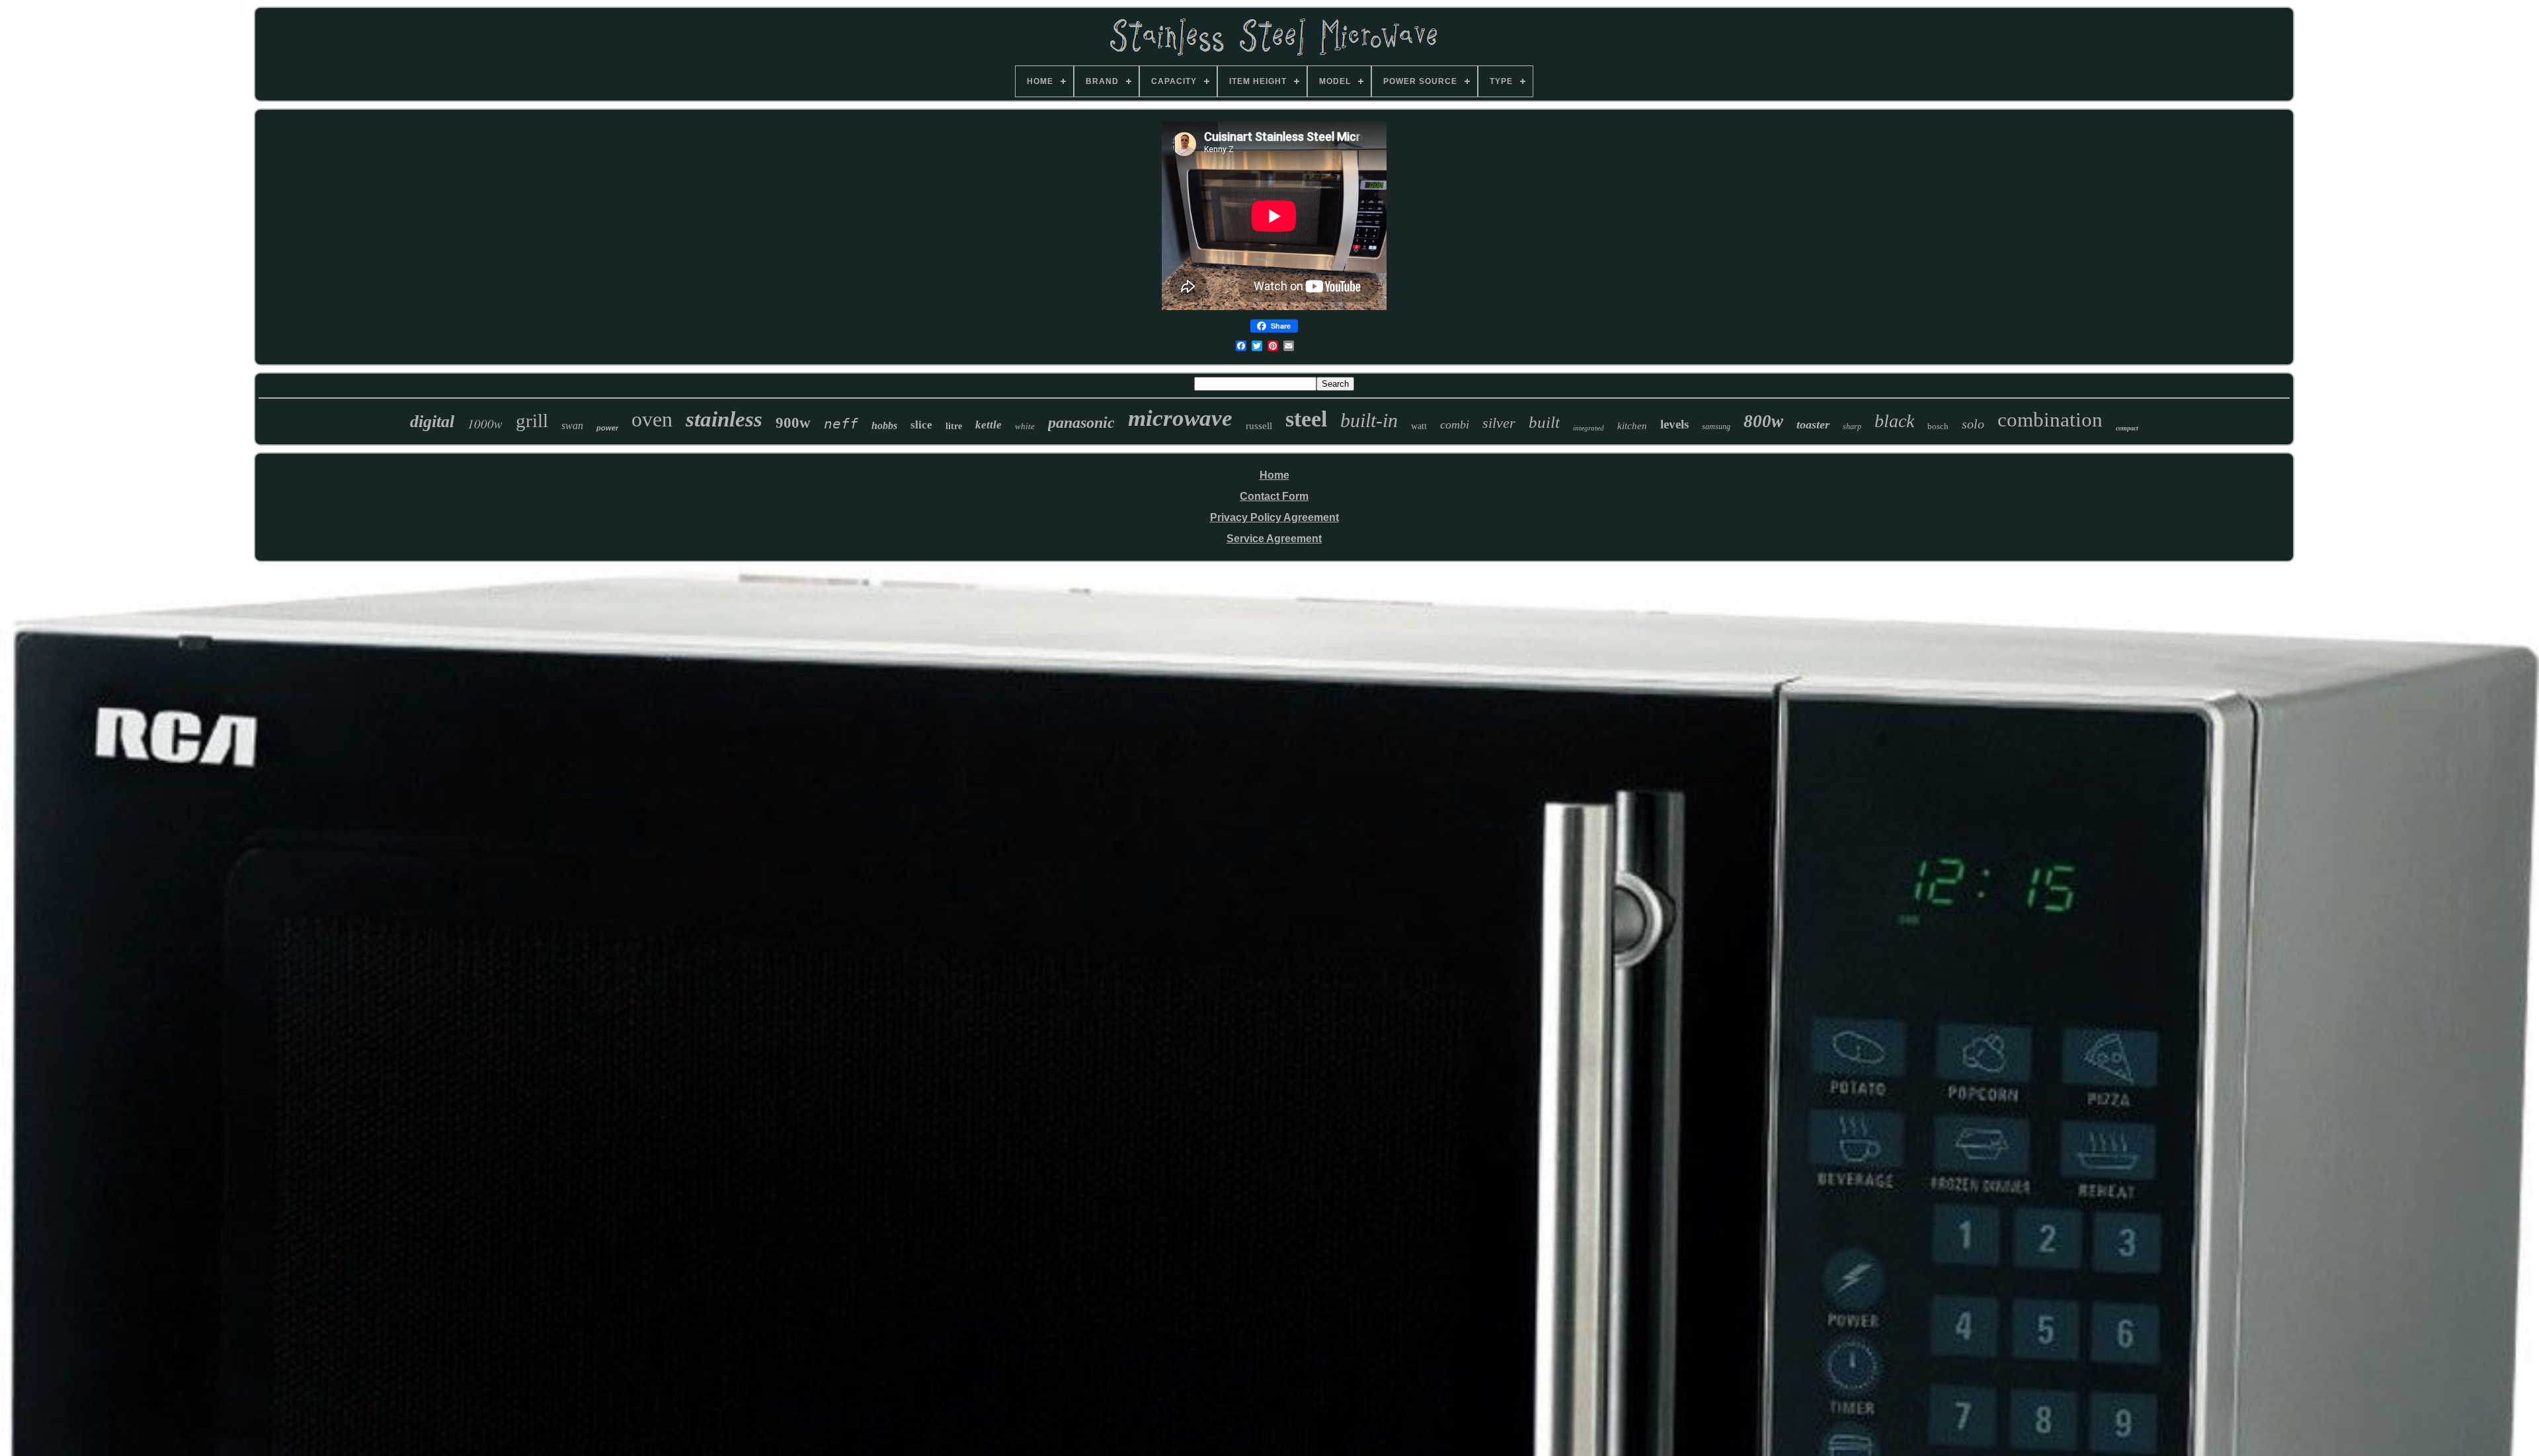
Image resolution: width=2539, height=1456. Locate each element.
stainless (724, 419)
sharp (1852, 426)
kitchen (1632, 426)
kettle (988, 425)
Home (1274, 475)
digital (432, 422)
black (1894, 421)
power (607, 428)
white (1025, 426)
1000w (485, 424)
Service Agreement (1274, 539)
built (1544, 422)
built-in (1369, 420)
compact (2127, 428)
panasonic (1081, 423)
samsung (1716, 426)
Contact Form (1274, 496)
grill (532, 421)
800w (1763, 421)
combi (1455, 425)
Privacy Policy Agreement (1274, 517)
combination (2050, 420)
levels (1674, 424)
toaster (1813, 425)
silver (1499, 423)
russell (1259, 426)
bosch (1938, 426)
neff (841, 424)
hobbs (884, 425)
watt (1419, 426)
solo (1973, 424)
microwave (1180, 418)
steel (1306, 419)
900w (793, 423)
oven (652, 419)
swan (572, 425)
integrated (1589, 428)
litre (954, 426)
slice (921, 425)
